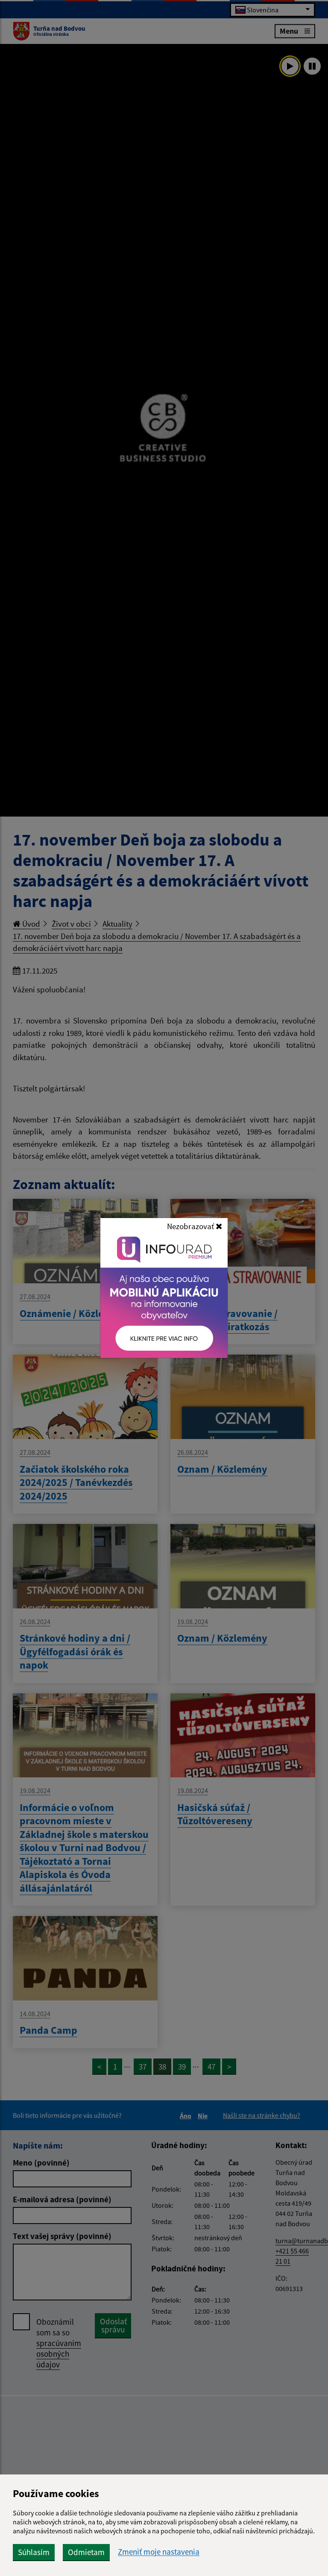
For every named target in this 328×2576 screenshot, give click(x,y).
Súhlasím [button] (34, 2552)
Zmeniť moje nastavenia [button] (159, 2552)
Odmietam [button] (86, 2552)
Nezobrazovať (191, 1226)
